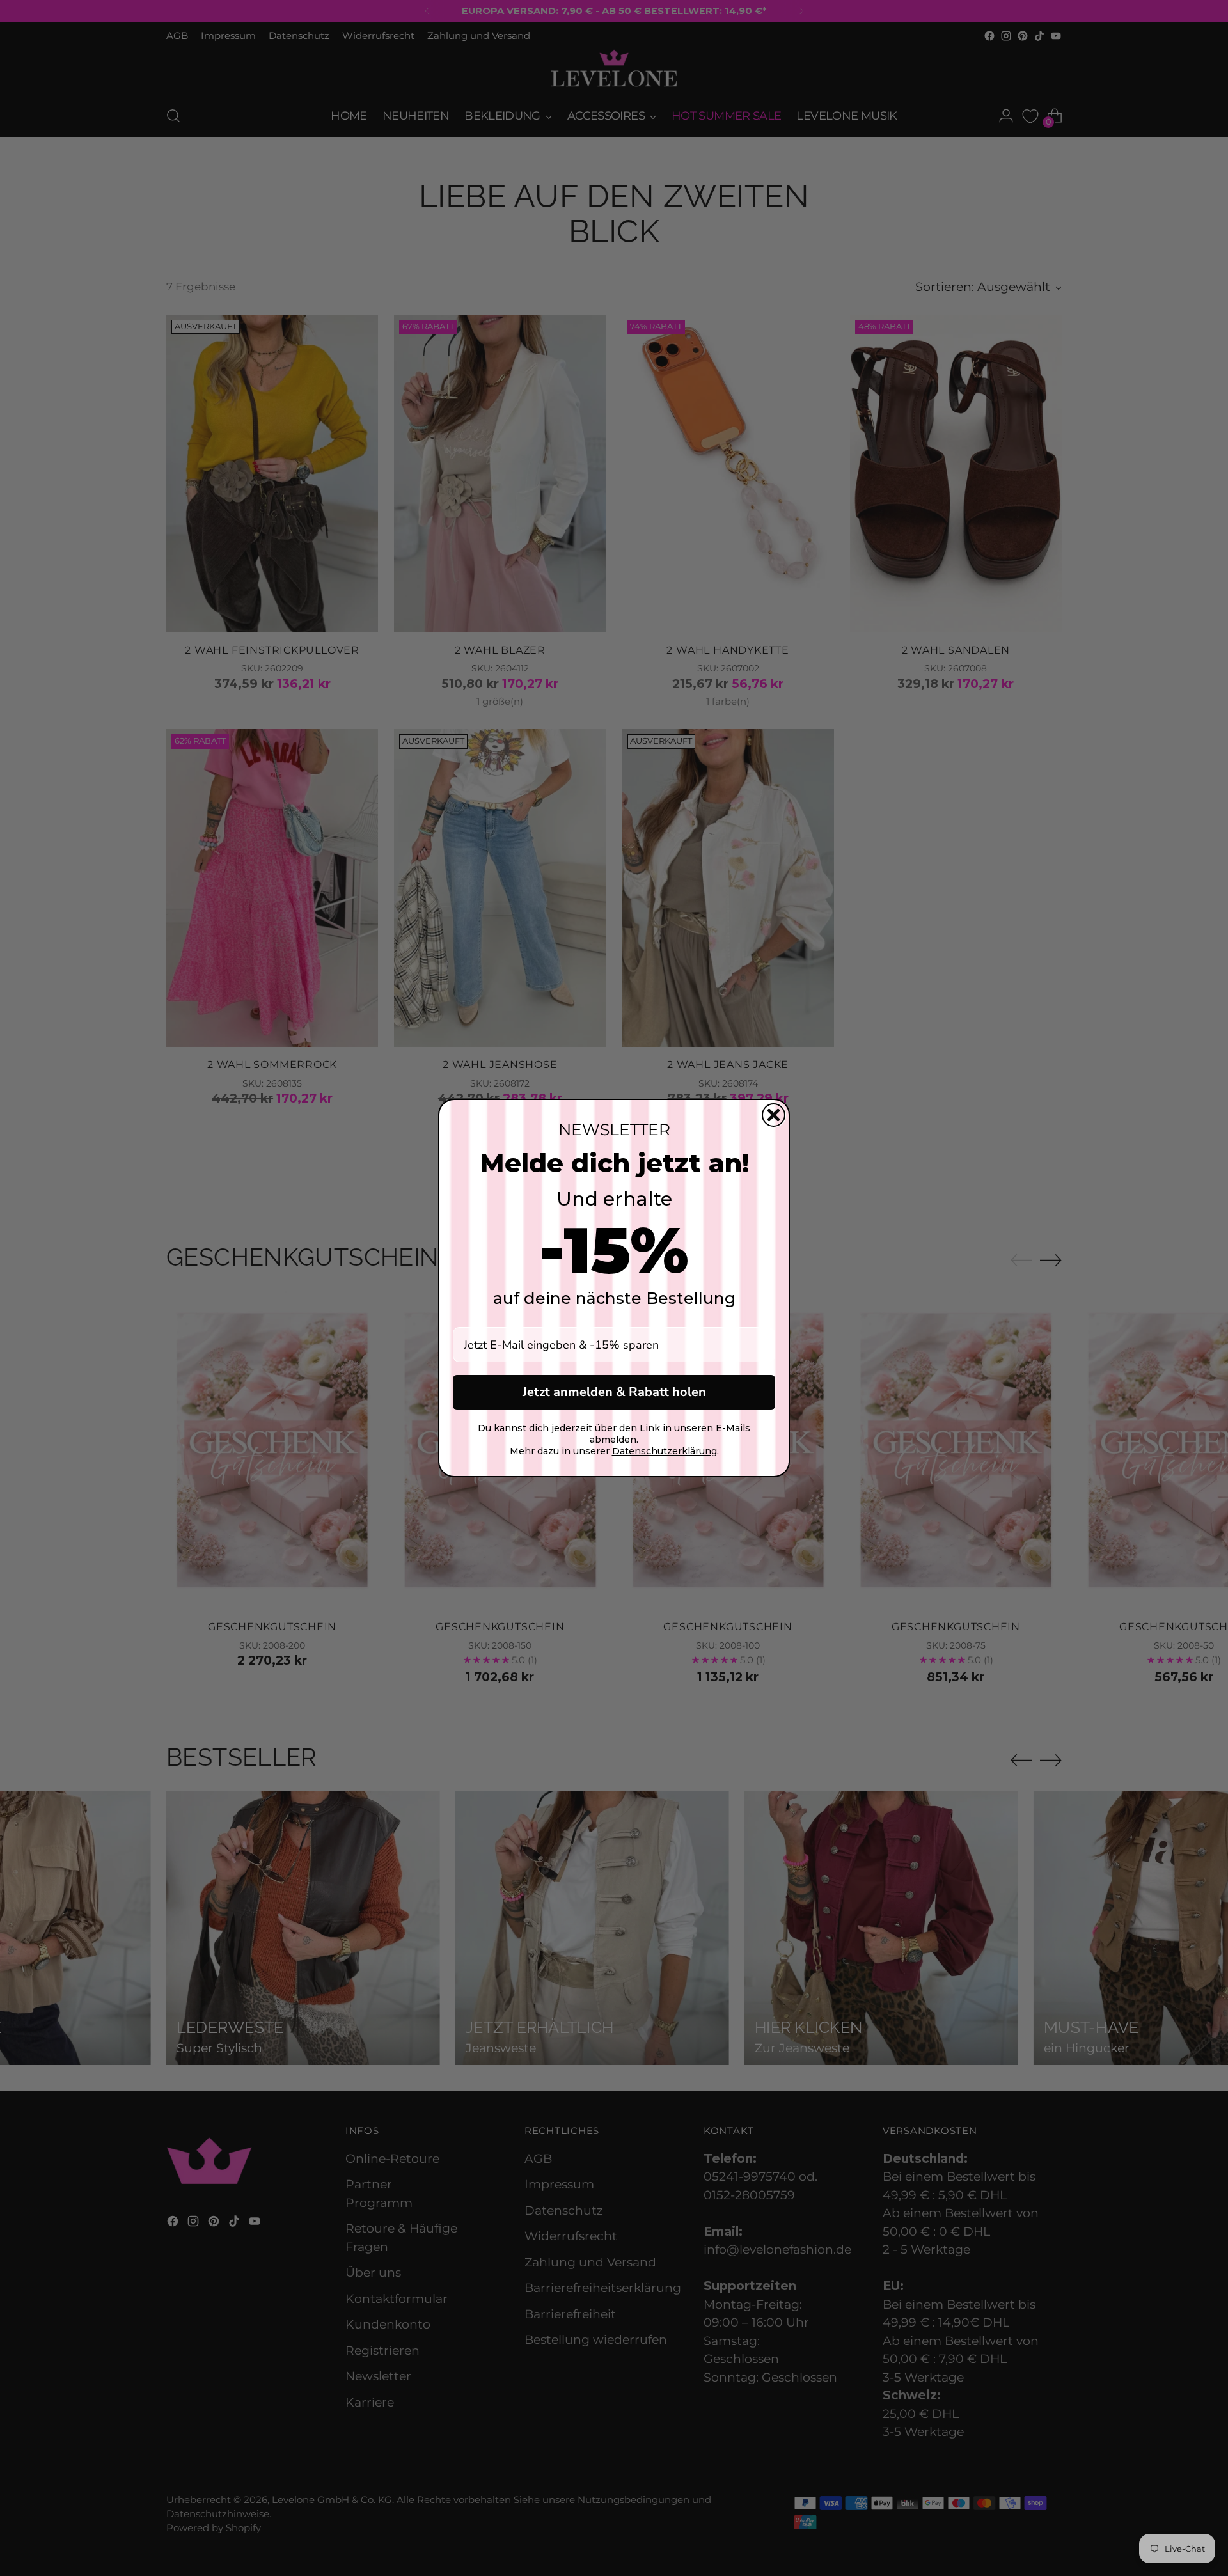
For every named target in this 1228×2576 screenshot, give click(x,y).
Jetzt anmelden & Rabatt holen (614, 1392)
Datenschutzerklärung (665, 1451)
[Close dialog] (774, 1115)
